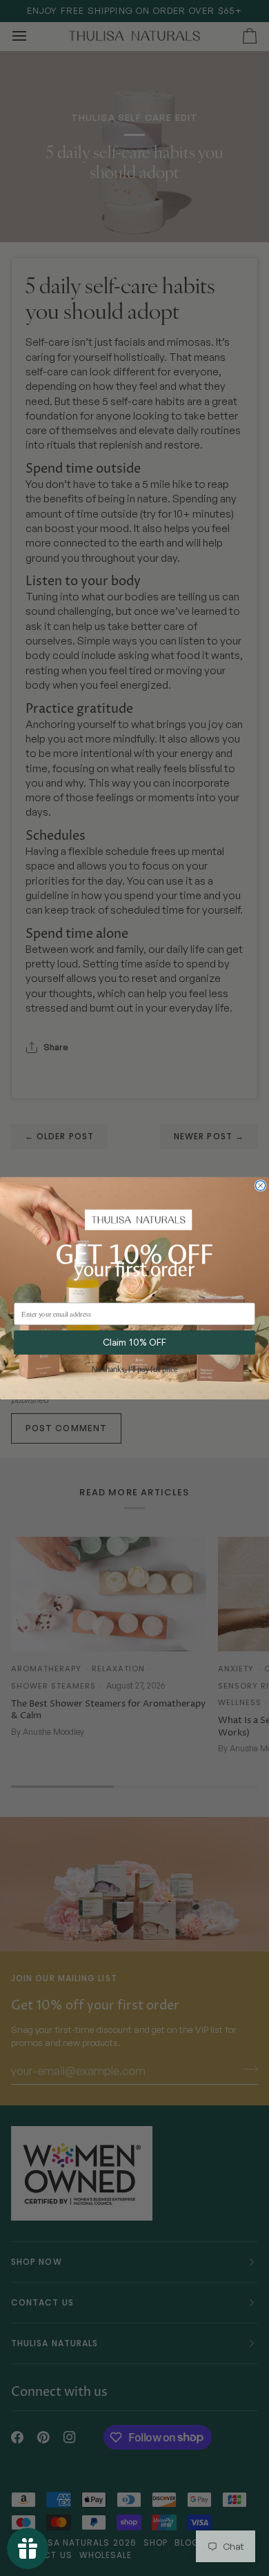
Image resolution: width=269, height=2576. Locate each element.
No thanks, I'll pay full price (134, 1370)
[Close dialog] (261, 1186)
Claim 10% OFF (134, 1342)
